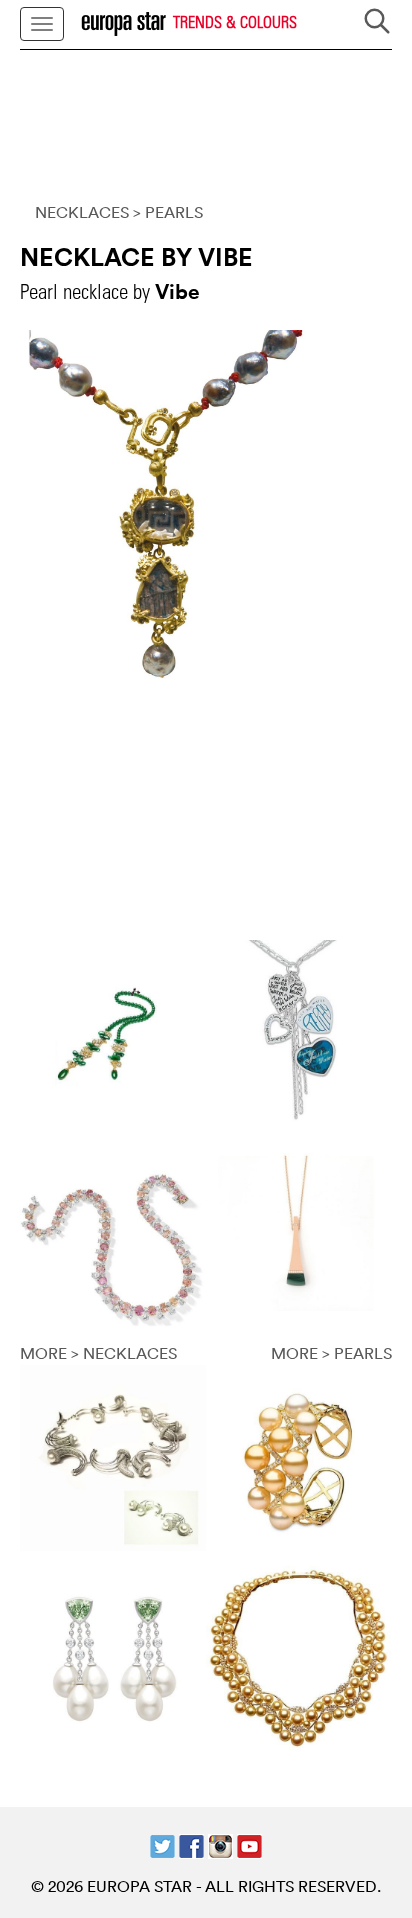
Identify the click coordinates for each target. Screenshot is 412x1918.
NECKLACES (82, 212)
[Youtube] (249, 1844)
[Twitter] (162, 1844)
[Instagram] (220, 1844)
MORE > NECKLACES (98, 1353)
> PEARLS (168, 212)
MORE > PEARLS (331, 1353)
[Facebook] (191, 1844)
